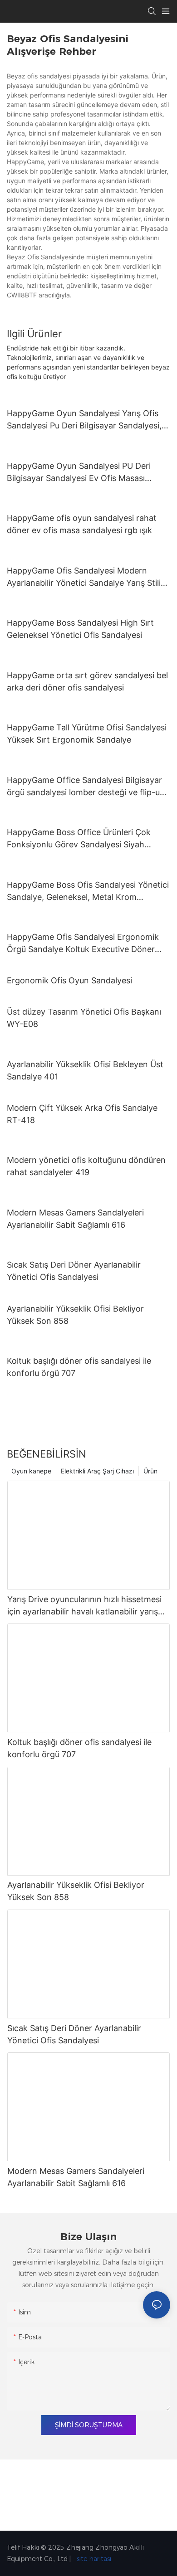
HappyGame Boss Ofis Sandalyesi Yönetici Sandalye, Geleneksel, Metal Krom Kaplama (88, 892)
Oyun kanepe (31, 1471)
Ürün (150, 1471)
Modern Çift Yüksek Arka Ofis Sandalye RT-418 (82, 1114)
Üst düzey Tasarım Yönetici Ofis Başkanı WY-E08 (84, 1018)
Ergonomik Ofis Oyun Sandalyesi (69, 980)
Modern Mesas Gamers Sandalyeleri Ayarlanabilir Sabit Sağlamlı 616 (75, 1219)
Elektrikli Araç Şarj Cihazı (97, 1471)
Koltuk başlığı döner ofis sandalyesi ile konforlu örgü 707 (79, 1367)
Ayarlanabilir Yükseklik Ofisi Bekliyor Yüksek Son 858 (75, 1315)
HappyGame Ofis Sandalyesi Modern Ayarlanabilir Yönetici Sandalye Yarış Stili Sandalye (84, 577)
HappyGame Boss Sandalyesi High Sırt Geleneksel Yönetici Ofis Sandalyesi (80, 629)
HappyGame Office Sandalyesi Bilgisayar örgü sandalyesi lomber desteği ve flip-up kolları (86, 787)
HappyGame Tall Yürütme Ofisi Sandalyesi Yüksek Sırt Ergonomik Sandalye (87, 734)
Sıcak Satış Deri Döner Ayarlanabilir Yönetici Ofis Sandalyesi (74, 1271)
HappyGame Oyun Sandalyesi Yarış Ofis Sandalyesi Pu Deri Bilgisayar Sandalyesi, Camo (84, 420)
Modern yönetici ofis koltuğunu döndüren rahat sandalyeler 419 (86, 1166)
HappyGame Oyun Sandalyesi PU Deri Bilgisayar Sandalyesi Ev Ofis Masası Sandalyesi (79, 473)
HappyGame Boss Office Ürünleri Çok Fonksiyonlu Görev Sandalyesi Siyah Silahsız (79, 839)
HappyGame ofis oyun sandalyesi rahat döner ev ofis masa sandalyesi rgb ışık (82, 524)
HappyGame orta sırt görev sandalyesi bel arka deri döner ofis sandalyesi (87, 681)
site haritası (93, 2559)
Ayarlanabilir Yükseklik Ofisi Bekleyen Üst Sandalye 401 (85, 1070)
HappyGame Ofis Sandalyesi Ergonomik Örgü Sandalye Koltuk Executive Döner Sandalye (83, 944)
